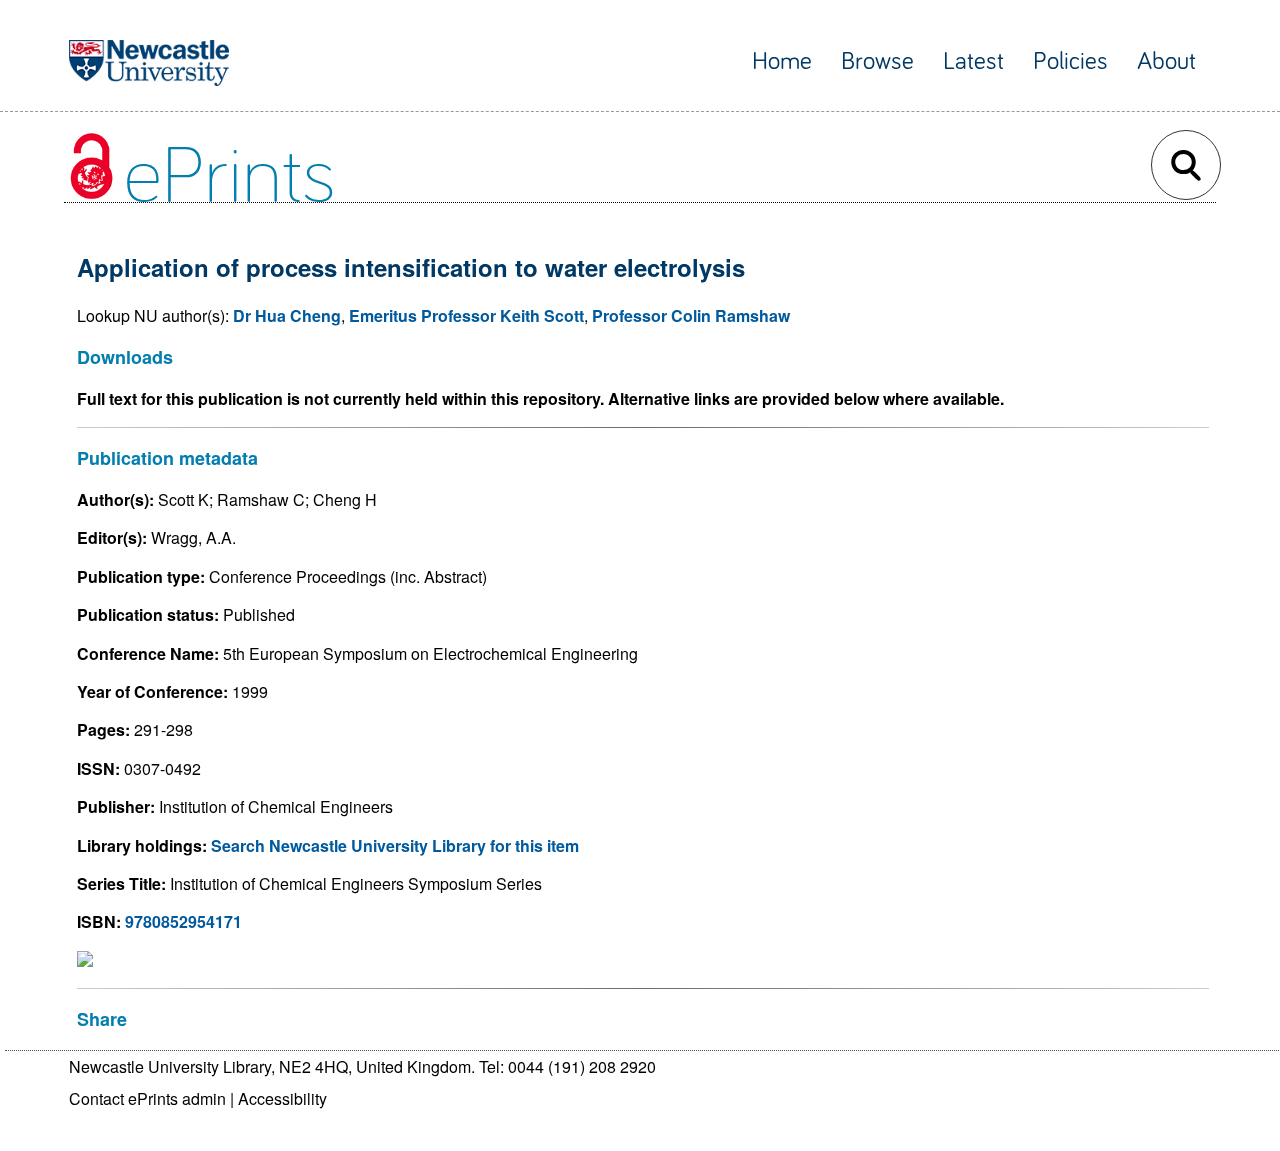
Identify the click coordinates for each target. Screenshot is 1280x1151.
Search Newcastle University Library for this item (395, 845)
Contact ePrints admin (147, 1098)
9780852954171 (183, 921)
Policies (1070, 61)
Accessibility (282, 1098)
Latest (973, 61)
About (1166, 61)
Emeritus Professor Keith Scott (466, 315)
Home (782, 61)
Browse (877, 61)
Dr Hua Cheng (287, 315)
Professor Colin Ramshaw (691, 315)
